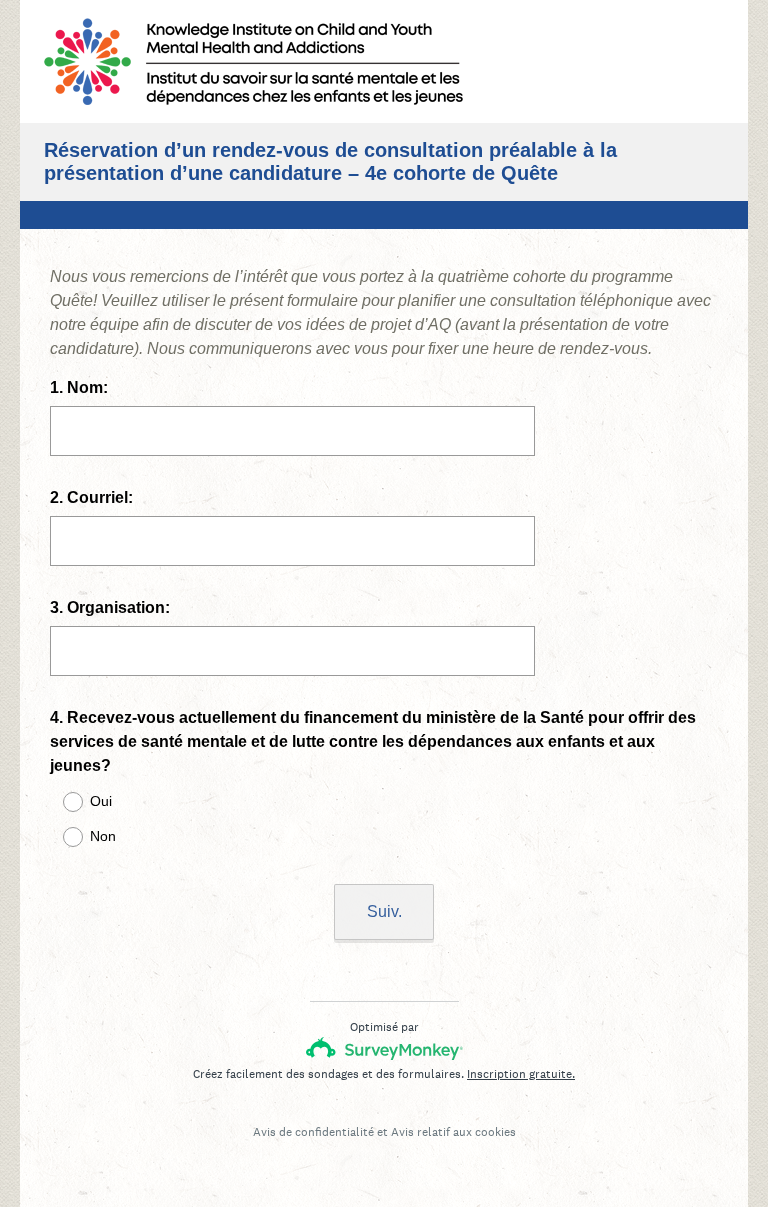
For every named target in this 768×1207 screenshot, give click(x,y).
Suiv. (384, 911)
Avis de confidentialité (313, 1132)
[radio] (60, 802)
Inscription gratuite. (521, 1074)
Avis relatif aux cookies (453, 1132)
